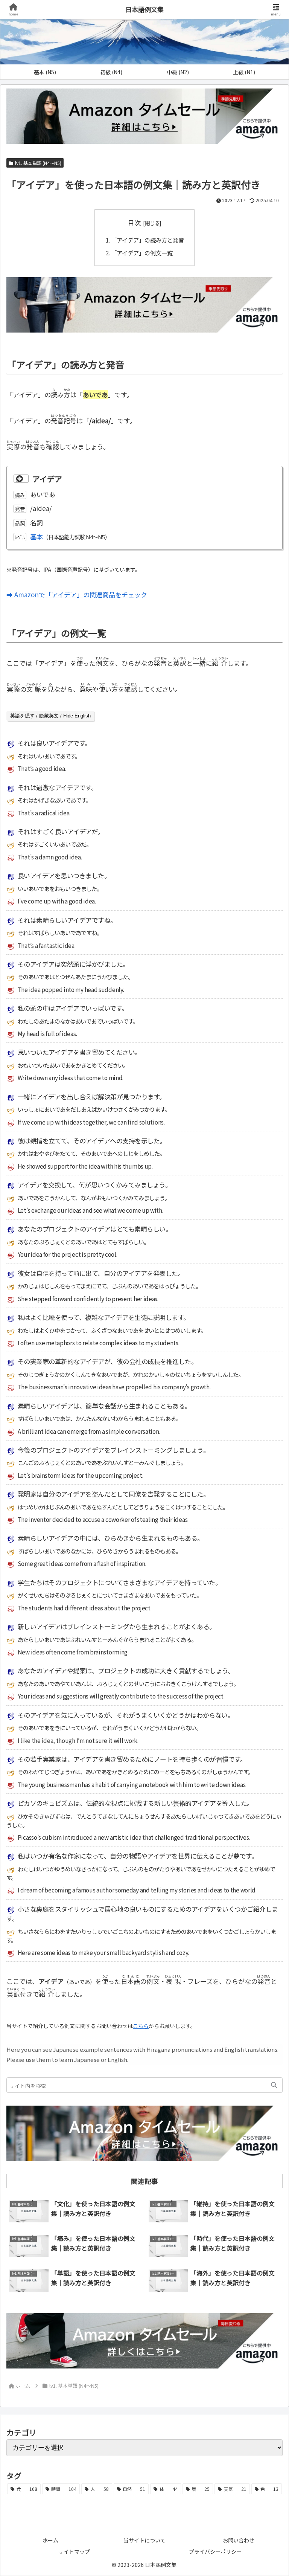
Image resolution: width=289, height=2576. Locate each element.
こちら (141, 2026)
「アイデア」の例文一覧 (142, 253)
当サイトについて (144, 2540)
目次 (134, 222)
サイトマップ (74, 2552)
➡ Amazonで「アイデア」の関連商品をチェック (77, 594)
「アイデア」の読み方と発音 (148, 240)
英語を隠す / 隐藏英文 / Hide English (50, 716)
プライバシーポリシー (215, 2552)
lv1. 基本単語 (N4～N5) (38, 163)
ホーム (50, 2540)
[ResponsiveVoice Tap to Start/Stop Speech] (21, 479)
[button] (274, 2085)
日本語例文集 (144, 9)
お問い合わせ (239, 2540)
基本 (37, 536)
